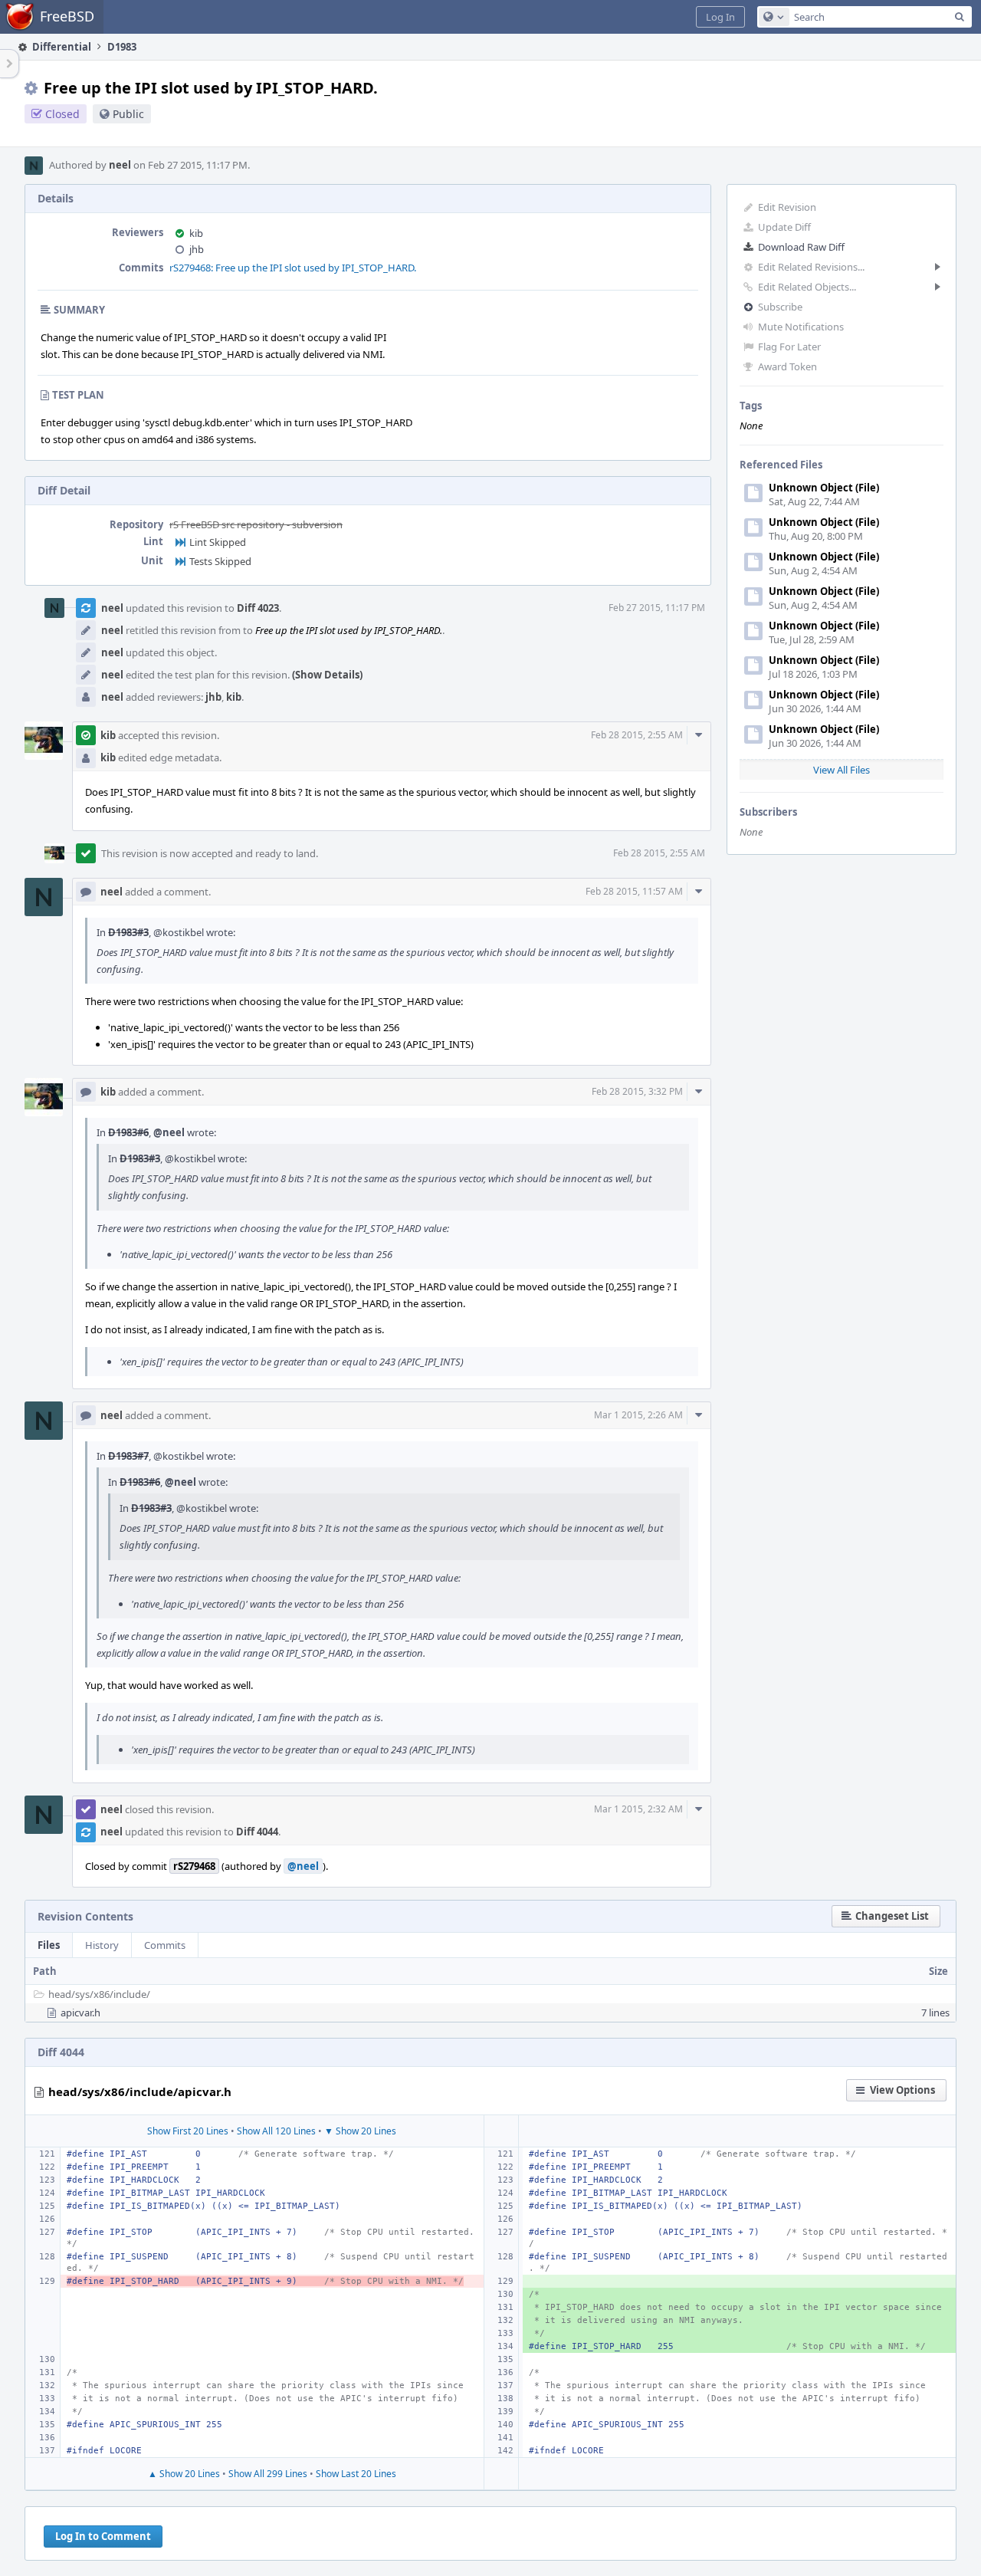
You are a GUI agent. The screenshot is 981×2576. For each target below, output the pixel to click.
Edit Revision (787, 207)
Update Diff (784, 227)
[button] (720, 17)
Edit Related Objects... (807, 287)
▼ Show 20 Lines (360, 2131)
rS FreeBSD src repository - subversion (256, 524)
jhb (197, 249)
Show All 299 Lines (268, 2474)
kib (196, 233)
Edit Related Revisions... (811, 267)
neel (120, 165)
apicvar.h (80, 2013)
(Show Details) (327, 675)
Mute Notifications (801, 327)
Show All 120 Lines (276, 2131)
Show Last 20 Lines (356, 2474)
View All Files (842, 770)
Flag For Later (789, 347)
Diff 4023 (258, 608)
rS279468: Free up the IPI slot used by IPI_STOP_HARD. (293, 268)
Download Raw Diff (801, 247)
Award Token (787, 366)
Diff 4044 (257, 1832)
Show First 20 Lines (188, 2131)
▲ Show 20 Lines (184, 2474)
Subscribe (780, 307)
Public (128, 114)
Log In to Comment (103, 2536)
